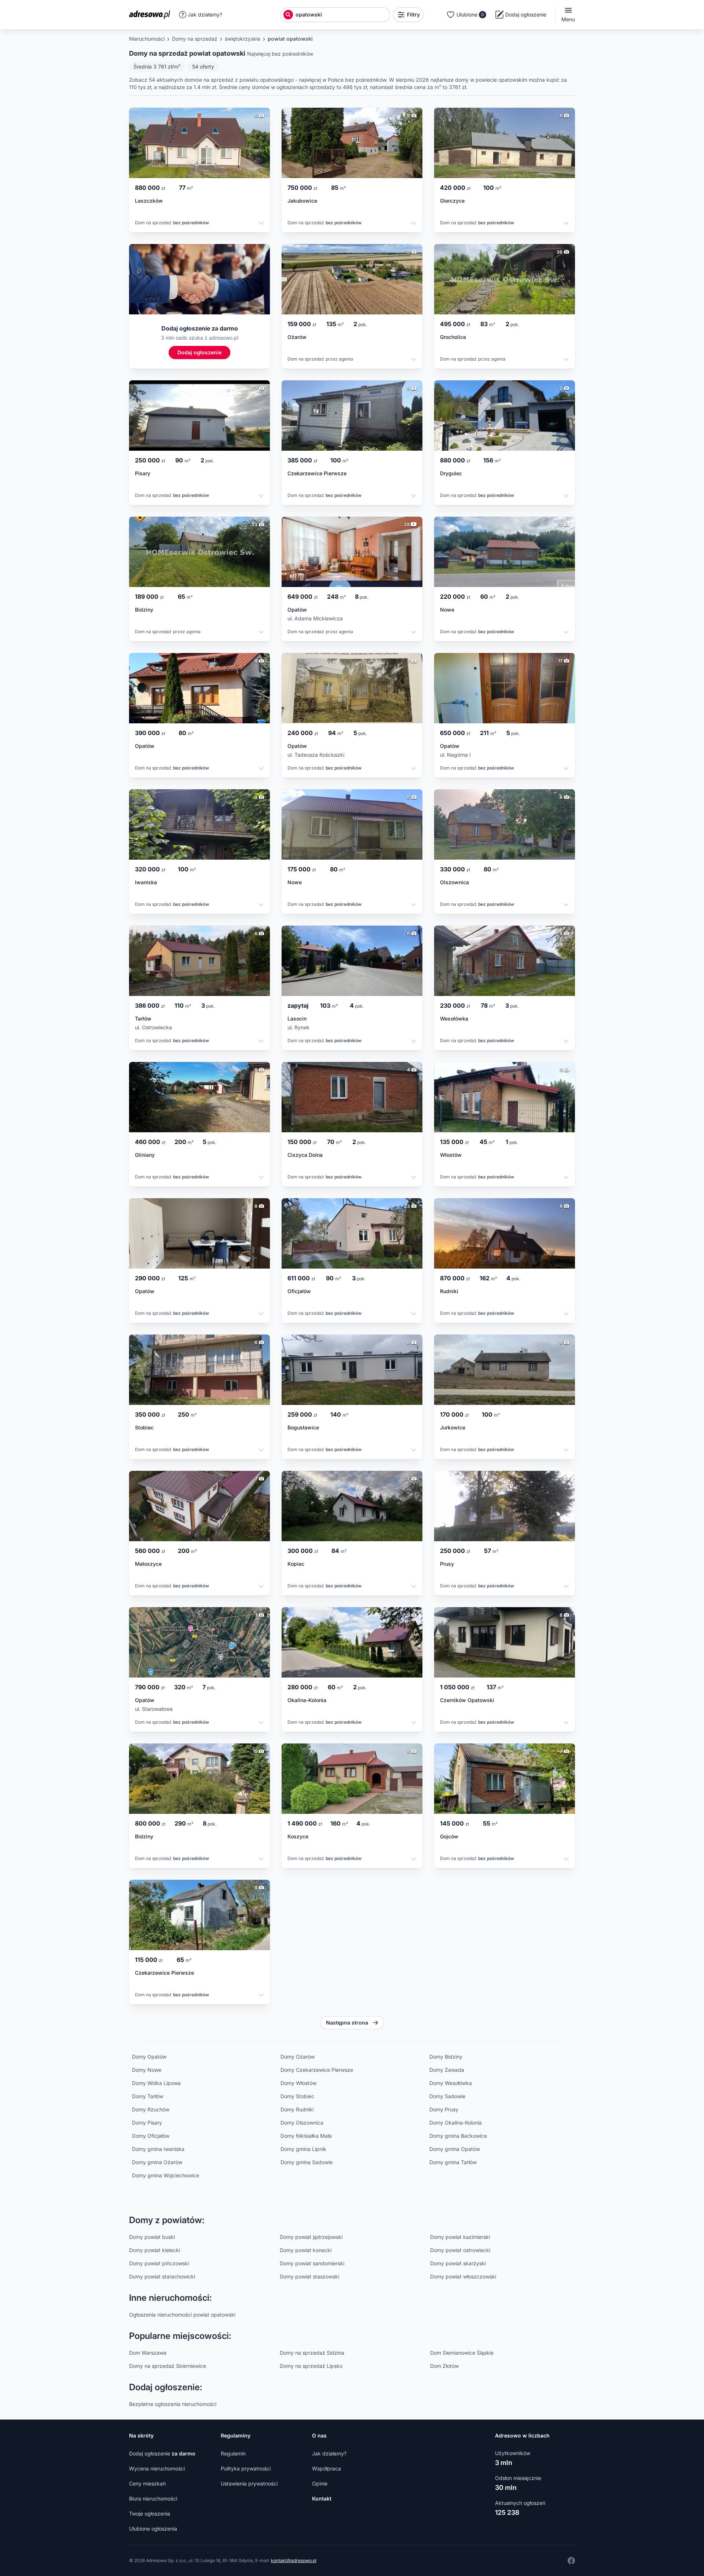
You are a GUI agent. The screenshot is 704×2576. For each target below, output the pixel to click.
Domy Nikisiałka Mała (306, 2136)
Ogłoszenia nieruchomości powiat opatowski (182, 2315)
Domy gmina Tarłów (453, 2162)
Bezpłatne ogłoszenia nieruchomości (173, 2404)
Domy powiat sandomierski (312, 2263)
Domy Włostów (298, 2083)
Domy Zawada (447, 2070)
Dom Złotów (444, 2366)
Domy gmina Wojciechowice (166, 2175)
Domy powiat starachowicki (162, 2276)
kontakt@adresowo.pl (294, 2560)
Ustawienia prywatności (249, 2483)
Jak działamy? (205, 14)
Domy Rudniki (297, 2109)
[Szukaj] (288, 15)
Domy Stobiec (297, 2096)
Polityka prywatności (246, 2468)
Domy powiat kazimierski (460, 2237)
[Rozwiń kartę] (261, 224)
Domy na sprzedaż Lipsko (311, 2366)
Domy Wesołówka (451, 2083)
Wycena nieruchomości (157, 2468)
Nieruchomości (147, 39)
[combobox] (342, 15)
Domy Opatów (149, 2057)
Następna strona (347, 2023)
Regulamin (233, 2453)
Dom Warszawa (148, 2353)
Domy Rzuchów (151, 2109)
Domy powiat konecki (306, 2250)
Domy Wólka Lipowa (156, 2083)
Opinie (320, 2483)
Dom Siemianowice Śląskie (462, 2353)
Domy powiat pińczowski (159, 2263)
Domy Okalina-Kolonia (456, 2123)
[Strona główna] (152, 15)
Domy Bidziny (446, 2057)
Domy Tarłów (148, 2096)
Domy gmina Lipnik (303, 2149)
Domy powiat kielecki (155, 2250)
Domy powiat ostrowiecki (460, 2250)
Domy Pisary (147, 2123)
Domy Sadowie (447, 2096)
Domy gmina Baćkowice (458, 2136)
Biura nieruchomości (153, 2499)
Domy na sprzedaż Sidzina (312, 2353)
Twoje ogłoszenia (150, 2514)
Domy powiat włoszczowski (463, 2276)
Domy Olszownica (302, 2123)
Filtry (413, 14)
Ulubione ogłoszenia (153, 2529)
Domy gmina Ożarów (157, 2162)
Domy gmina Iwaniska (158, 2149)
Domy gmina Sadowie (307, 2162)
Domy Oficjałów (151, 2136)
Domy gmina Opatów (455, 2149)
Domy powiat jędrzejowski (311, 2237)
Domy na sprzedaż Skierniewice (168, 2366)
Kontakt (322, 2499)
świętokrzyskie (243, 39)
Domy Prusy (444, 2109)
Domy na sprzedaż (195, 39)
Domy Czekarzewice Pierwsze (317, 2070)
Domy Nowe (147, 2070)
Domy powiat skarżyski (458, 2263)
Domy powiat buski (152, 2237)
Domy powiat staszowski (309, 2276)
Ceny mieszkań (147, 2483)
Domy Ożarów (298, 2057)
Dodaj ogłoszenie (162, 2453)
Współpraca (327, 2468)
